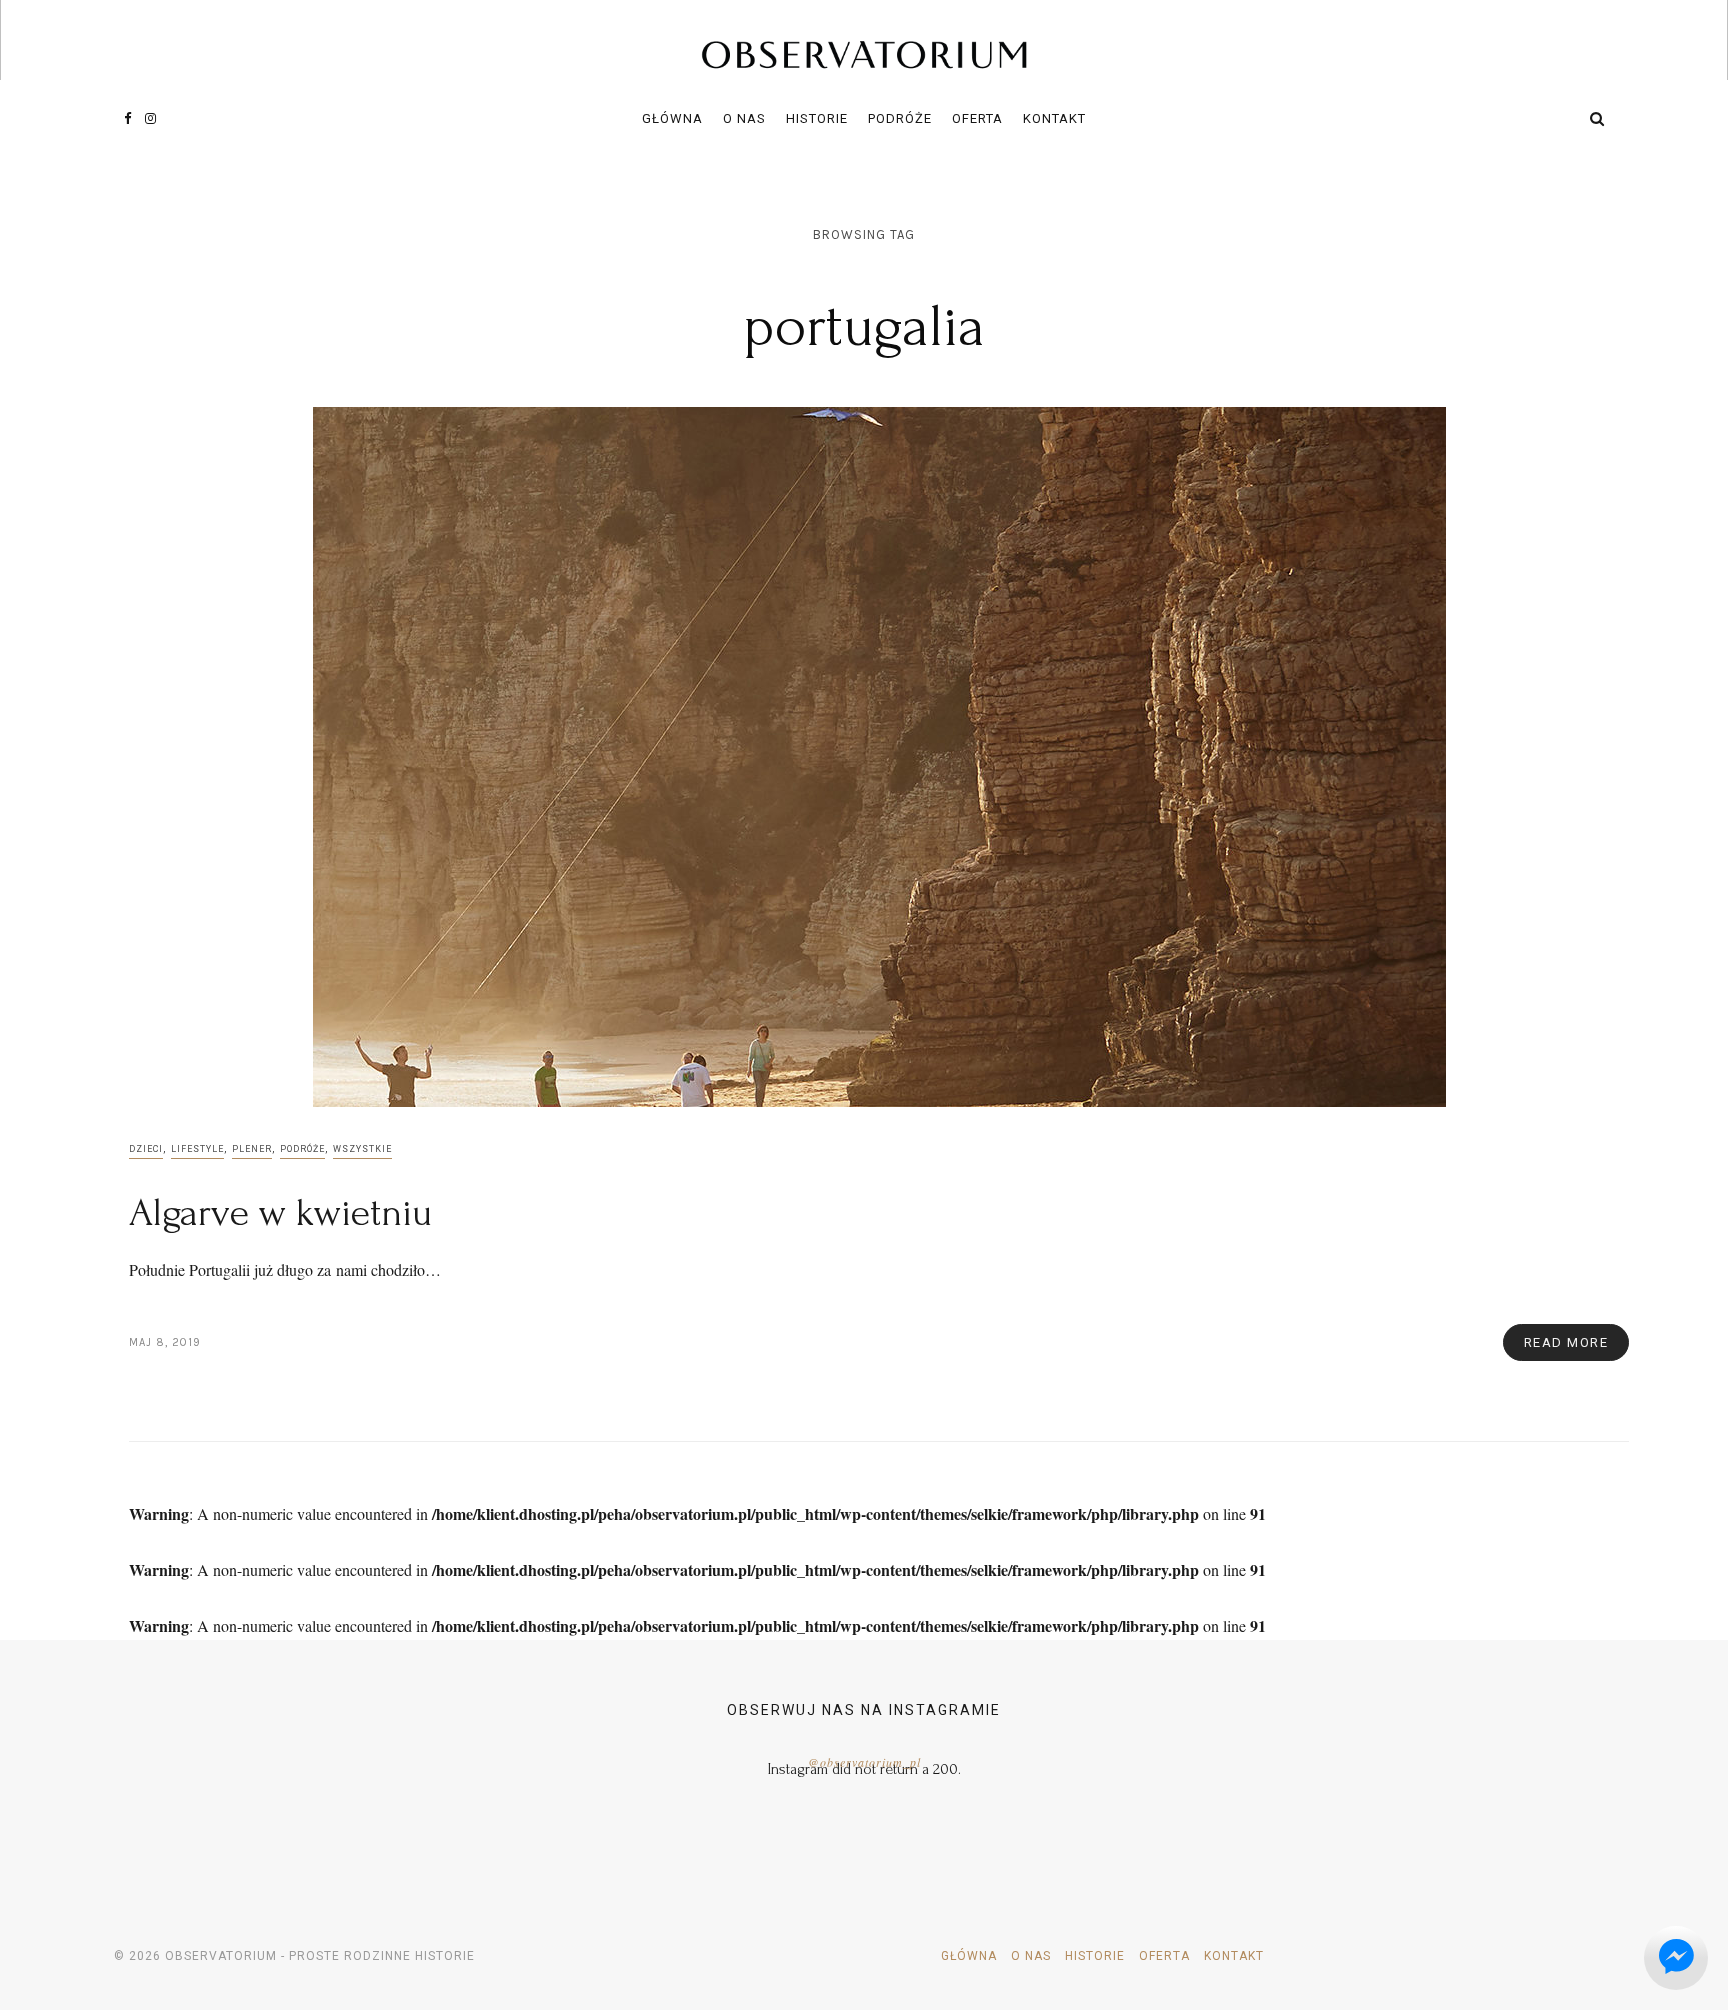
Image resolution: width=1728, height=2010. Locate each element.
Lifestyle (197, 1149)
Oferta (977, 118)
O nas (744, 118)
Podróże (900, 118)
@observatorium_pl (864, 1762)
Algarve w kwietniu (280, 1213)
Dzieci (146, 1149)
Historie (817, 118)
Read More (1566, 1342)
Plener (252, 1149)
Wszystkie (362, 1149)
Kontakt (1054, 118)
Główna (672, 118)
